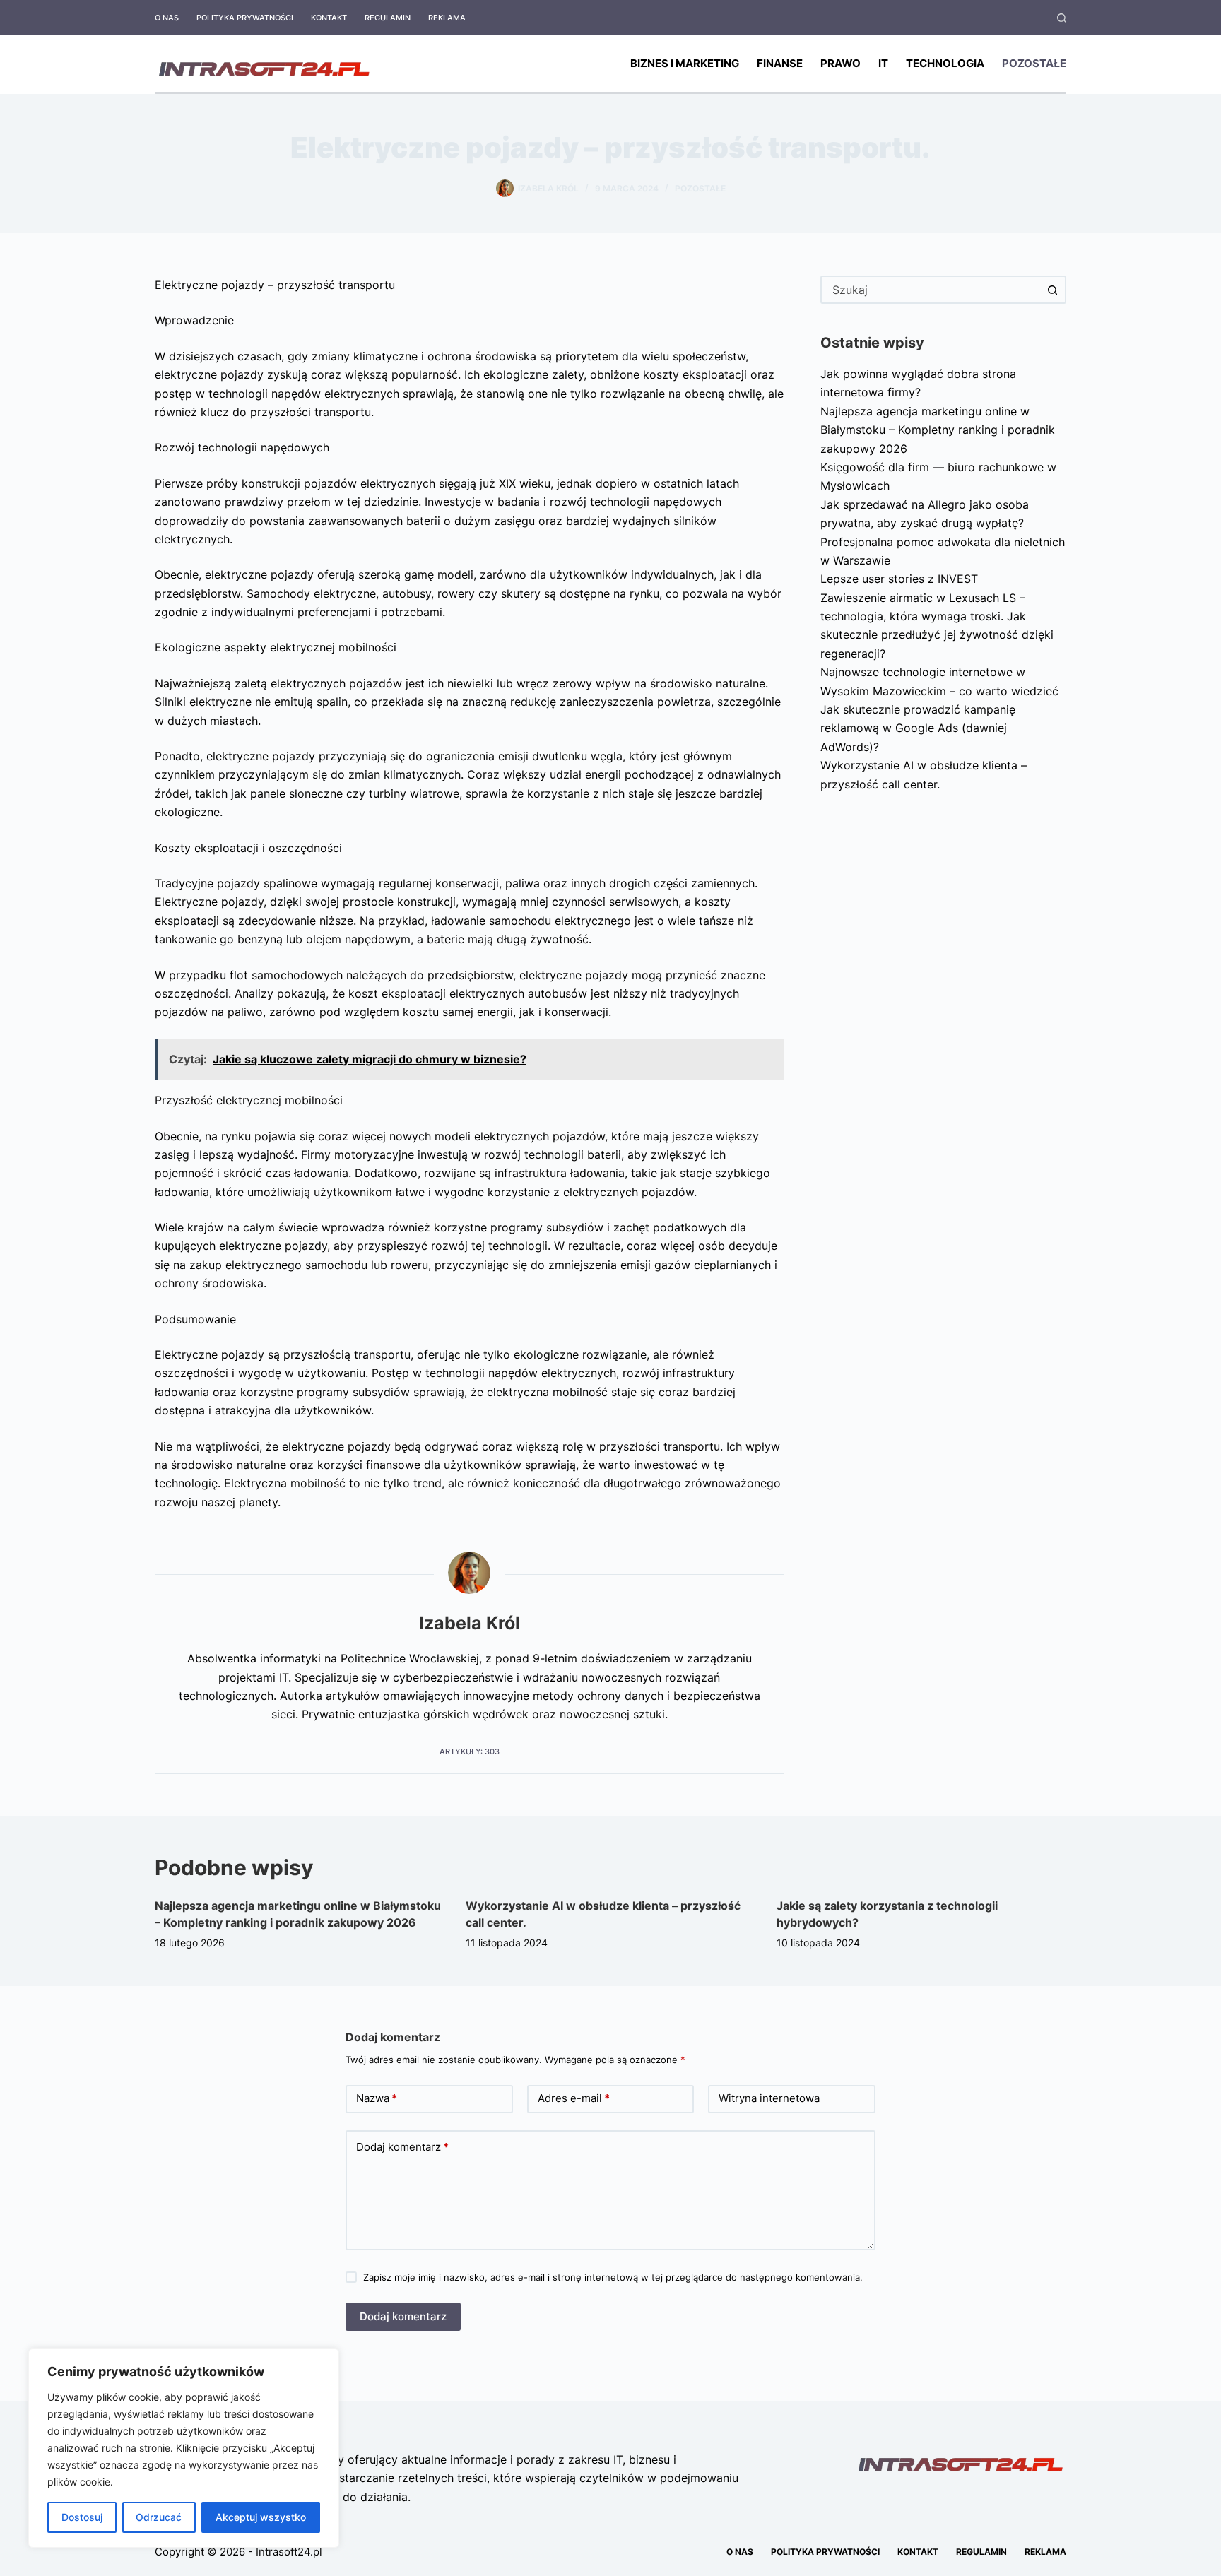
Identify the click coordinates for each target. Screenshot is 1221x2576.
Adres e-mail (574, 2098)
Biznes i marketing (685, 63)
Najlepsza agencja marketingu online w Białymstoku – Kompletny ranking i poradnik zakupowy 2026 (938, 430)
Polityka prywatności (245, 18)
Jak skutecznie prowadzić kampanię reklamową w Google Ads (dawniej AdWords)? (918, 728)
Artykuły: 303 (470, 1751)
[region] (184, 2448)
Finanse (780, 63)
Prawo (840, 63)
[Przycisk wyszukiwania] (1052, 290)
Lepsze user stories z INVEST (899, 579)
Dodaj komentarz (402, 2147)
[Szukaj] (1062, 18)
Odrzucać (159, 2517)
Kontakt (329, 18)
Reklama (447, 18)
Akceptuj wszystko (261, 2517)
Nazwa (377, 2098)
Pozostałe (1034, 63)
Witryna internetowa (769, 2098)
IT (883, 63)
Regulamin (388, 18)
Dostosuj (82, 2517)
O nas (167, 18)
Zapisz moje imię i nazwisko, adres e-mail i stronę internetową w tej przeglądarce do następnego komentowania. (613, 2277)
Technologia (945, 63)
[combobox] (931, 290)
